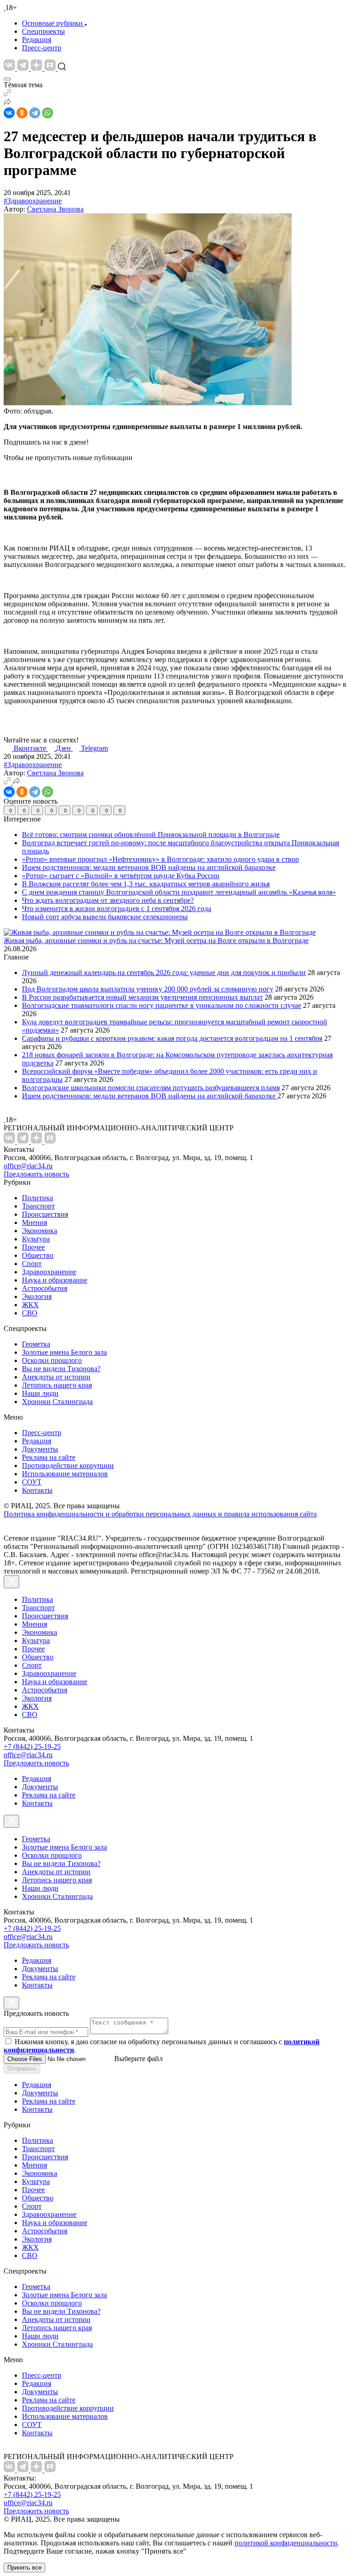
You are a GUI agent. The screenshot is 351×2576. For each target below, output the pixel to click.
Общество (38, 1255)
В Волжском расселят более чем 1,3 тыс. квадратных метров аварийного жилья (146, 884)
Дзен (64, 748)
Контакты (37, 1490)
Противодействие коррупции (68, 1466)
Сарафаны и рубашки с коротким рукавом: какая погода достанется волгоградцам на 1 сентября (172, 1038)
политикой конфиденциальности (286, 2543)
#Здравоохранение (33, 201)
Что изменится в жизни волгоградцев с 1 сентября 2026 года (117, 909)
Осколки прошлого (52, 1360)
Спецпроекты (43, 31)
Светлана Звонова (55, 209)
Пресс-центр (42, 48)
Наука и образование (55, 1280)
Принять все (24, 2568)
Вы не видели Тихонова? (61, 1369)
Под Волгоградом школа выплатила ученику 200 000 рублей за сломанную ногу (148, 989)
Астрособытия (45, 1288)
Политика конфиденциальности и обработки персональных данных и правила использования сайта (160, 1514)
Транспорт (38, 1206)
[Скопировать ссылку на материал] (7, 94)
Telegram (94, 748)
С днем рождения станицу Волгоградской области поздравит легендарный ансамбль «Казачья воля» (179, 892)
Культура (36, 1239)
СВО (30, 1313)
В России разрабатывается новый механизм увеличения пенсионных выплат (142, 997)
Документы (40, 1449)
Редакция (37, 40)
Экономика (40, 1231)
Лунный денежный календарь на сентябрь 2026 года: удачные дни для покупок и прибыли (164, 973)
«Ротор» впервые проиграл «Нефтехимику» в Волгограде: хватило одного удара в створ (160, 859)
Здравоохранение (49, 1272)
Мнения (35, 1222)
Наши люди (40, 1393)
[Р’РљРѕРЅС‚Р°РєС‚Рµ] (9, 113)
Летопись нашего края (57, 1385)
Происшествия (45, 1214)
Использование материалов (65, 1474)
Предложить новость (36, 1174)
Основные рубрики (52, 23)
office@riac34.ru (28, 1166)
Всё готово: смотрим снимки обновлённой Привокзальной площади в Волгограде (151, 835)
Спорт (32, 1264)
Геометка (36, 1344)
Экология (37, 1296)
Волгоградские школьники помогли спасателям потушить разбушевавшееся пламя (151, 1088)
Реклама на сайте (49, 1457)
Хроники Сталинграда (57, 1402)
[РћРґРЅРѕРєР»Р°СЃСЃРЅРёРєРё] (22, 113)
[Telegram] (35, 113)
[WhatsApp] (48, 113)
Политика (37, 1198)
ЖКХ (30, 1305)
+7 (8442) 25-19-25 (32, 1746)
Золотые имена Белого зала (64, 1352)
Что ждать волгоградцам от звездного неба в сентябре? (108, 900)
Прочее (33, 1247)
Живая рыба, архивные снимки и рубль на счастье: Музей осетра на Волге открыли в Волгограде (156, 941)
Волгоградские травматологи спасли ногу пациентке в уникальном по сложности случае (162, 1005)
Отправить (22, 2069)
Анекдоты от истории (56, 1377)
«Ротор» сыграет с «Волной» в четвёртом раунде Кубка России (121, 876)
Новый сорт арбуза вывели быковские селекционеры (105, 917)
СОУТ (32, 1482)
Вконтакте (31, 748)
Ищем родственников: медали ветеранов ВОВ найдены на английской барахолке (149, 867)
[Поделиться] (7, 103)
